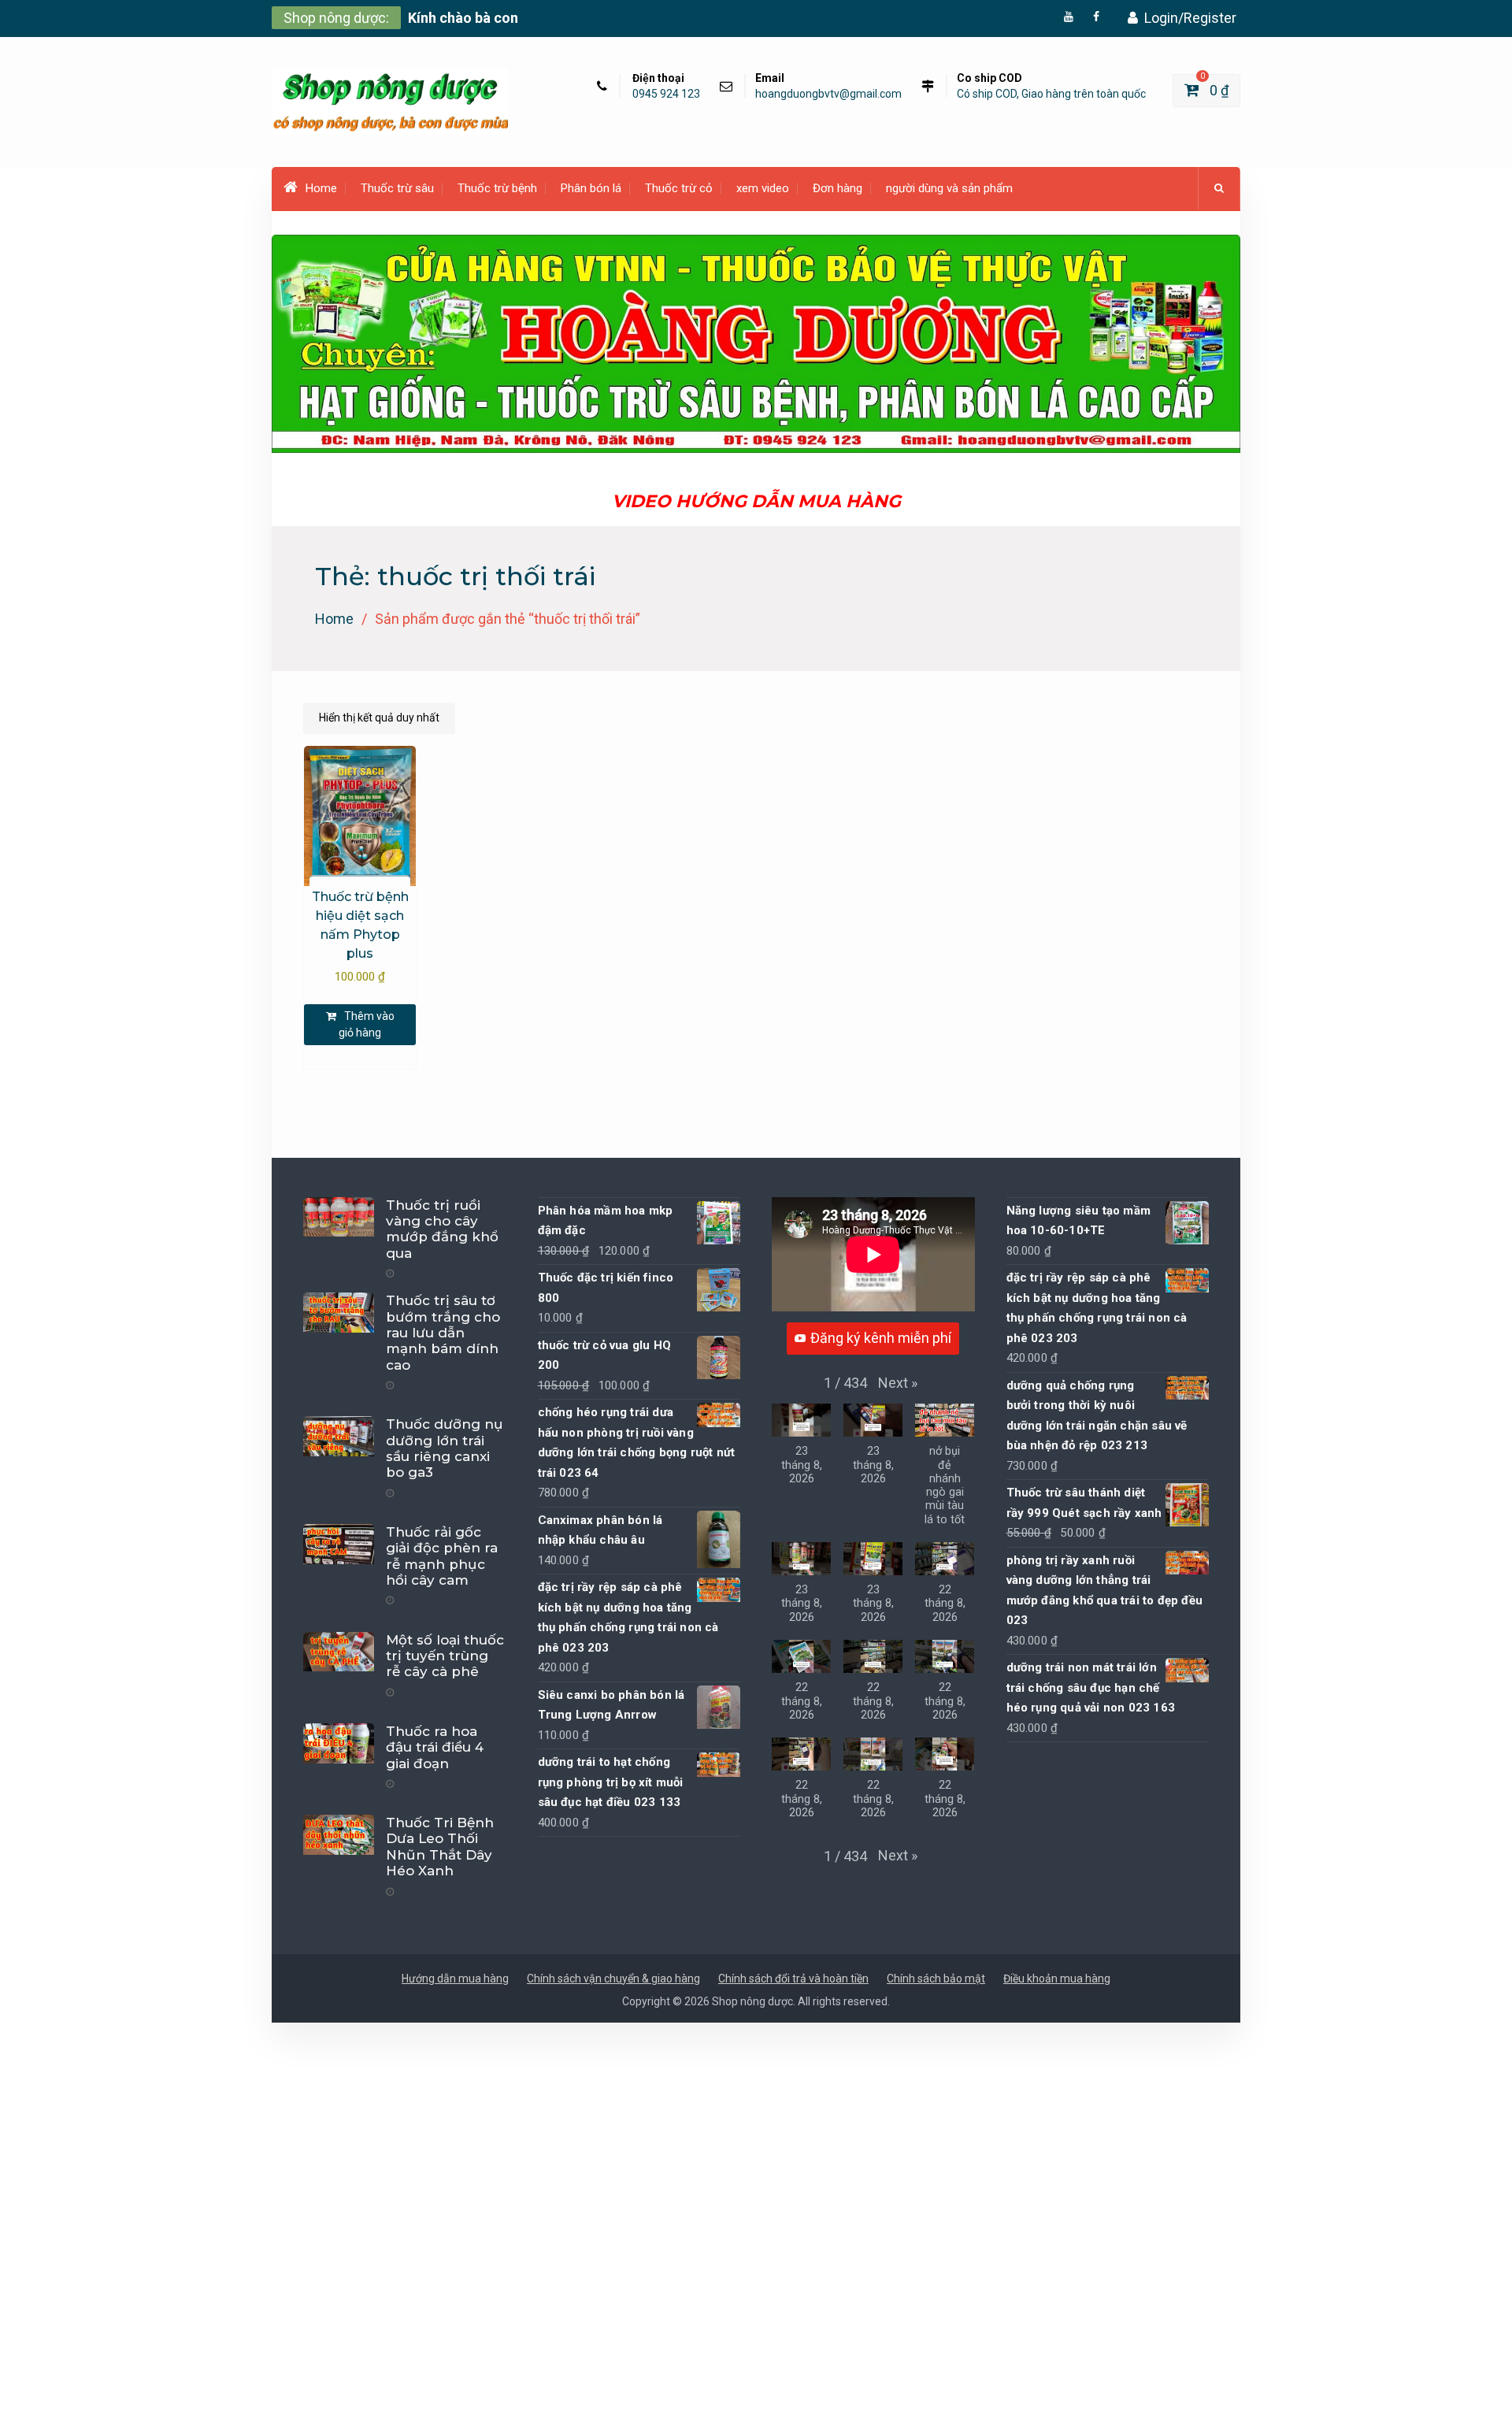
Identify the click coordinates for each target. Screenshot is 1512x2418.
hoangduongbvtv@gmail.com (828, 94)
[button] (898, 1383)
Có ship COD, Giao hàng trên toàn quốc (1051, 94)
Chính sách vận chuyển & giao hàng (613, 1979)
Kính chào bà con (463, 18)
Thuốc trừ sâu (397, 188)
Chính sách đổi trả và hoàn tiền (793, 1979)
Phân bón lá (591, 188)
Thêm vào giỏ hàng (367, 1024)
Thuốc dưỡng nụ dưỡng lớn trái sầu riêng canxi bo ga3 (445, 1448)
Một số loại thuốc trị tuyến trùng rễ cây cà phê (445, 1656)
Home (321, 188)
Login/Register (1190, 18)
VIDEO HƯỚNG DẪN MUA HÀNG (756, 501)
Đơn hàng (838, 188)
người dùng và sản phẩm (949, 188)
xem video (763, 188)
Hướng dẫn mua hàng (455, 1979)
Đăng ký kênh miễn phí (881, 1338)
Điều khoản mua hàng (1057, 1979)
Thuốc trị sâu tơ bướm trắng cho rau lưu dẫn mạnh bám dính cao (443, 1333)
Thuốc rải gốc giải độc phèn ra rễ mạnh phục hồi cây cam (442, 1556)
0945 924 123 (666, 94)
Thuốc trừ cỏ (679, 188)
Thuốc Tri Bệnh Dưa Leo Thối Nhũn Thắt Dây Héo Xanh (440, 1847)
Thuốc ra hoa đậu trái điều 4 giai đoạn (435, 1747)
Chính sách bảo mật (936, 1979)
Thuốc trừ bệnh (497, 188)
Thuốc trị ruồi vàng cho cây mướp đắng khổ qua (442, 1229)
